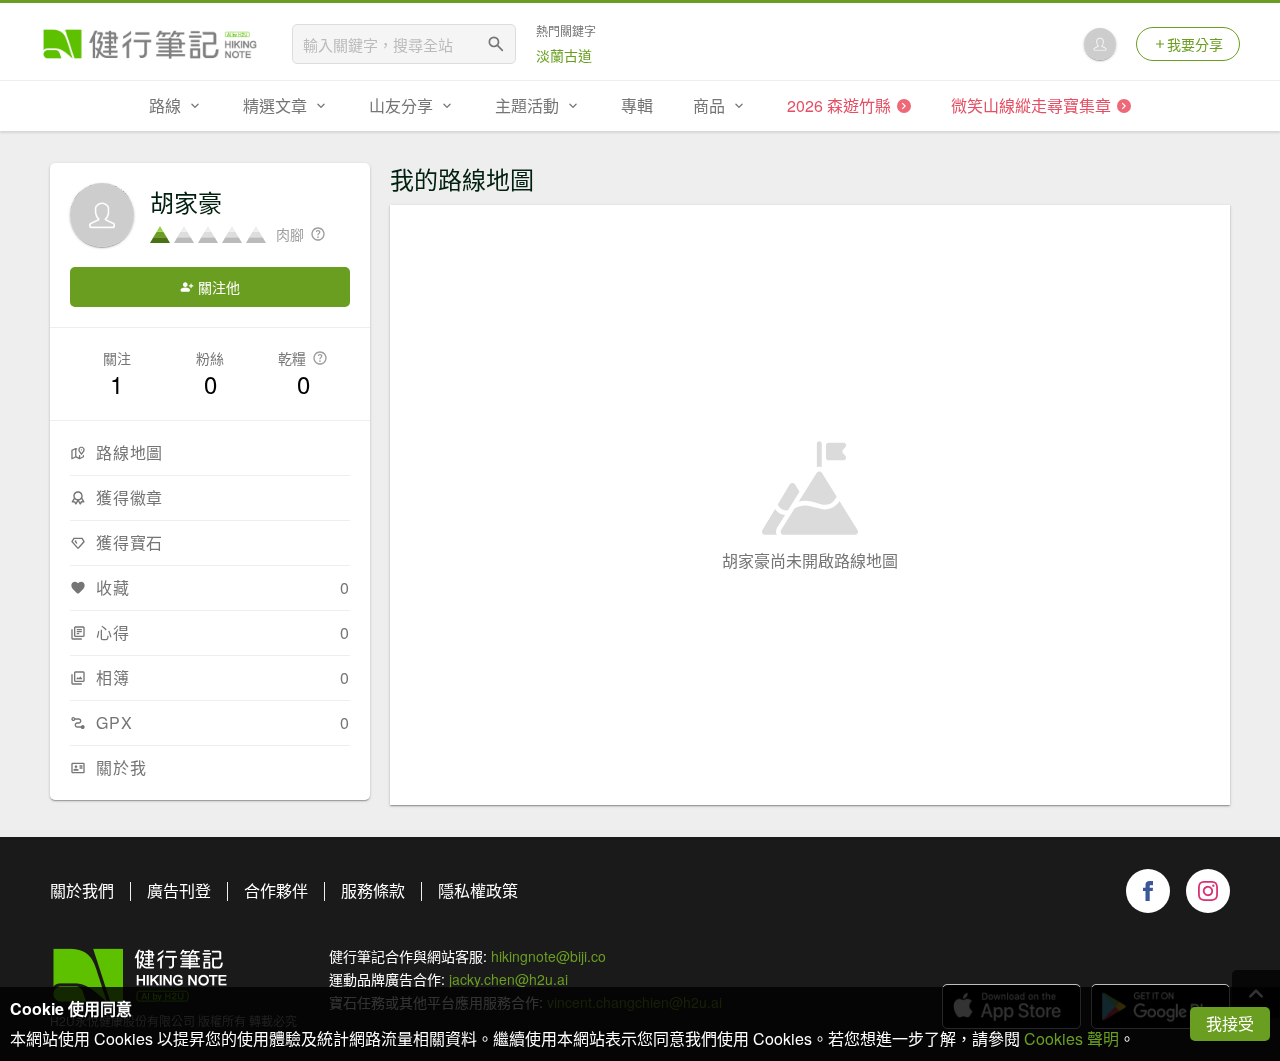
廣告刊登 (179, 890)
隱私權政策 (478, 890)
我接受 (1230, 1023)
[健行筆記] (150, 44)
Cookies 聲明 (1071, 1038)
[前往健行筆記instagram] (1208, 891)
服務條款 (373, 890)
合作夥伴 (276, 890)
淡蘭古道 (564, 55)
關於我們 (82, 890)
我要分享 (1195, 44)
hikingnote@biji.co (548, 956)
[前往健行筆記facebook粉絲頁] (1148, 891)
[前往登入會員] (1100, 44)
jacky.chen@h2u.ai (508, 979)
